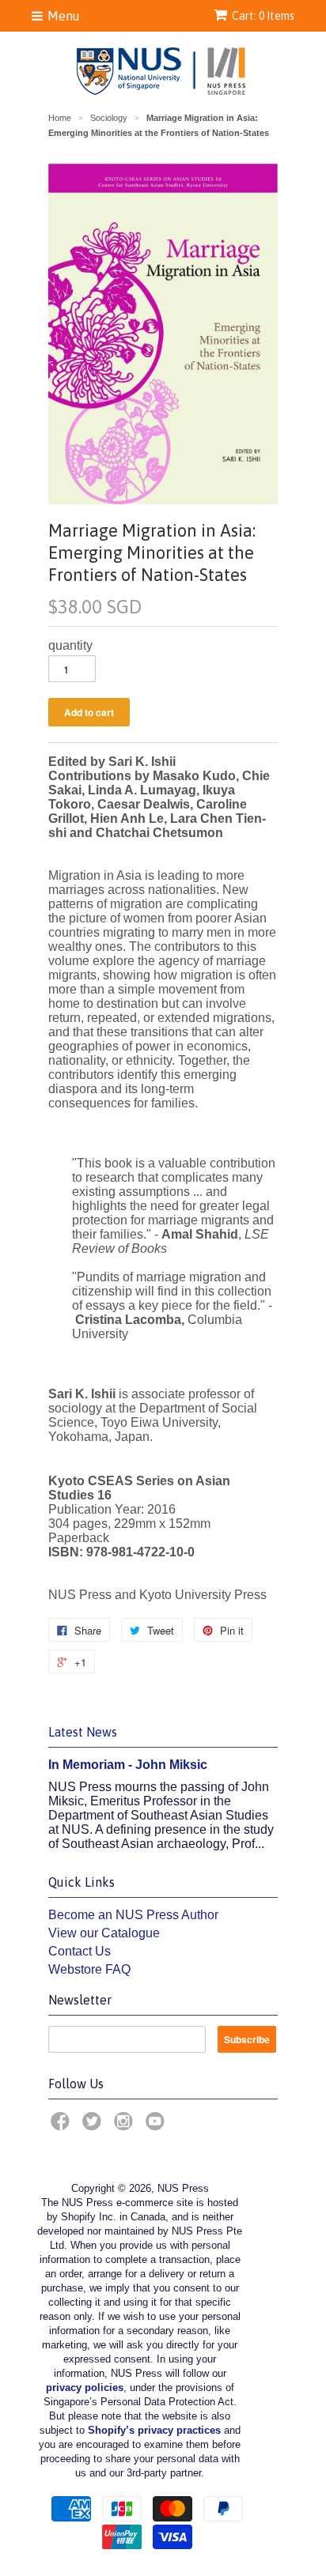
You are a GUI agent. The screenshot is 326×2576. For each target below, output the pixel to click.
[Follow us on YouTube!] (157, 2126)
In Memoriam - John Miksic (128, 1765)
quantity (70, 645)
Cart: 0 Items (263, 16)
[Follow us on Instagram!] (126, 2126)
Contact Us (80, 1951)
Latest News (83, 1732)
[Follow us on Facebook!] (63, 2126)
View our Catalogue (104, 1933)
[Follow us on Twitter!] (94, 2126)
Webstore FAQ (89, 1969)
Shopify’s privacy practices (154, 2430)
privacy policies (85, 2387)
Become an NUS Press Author (133, 1915)
